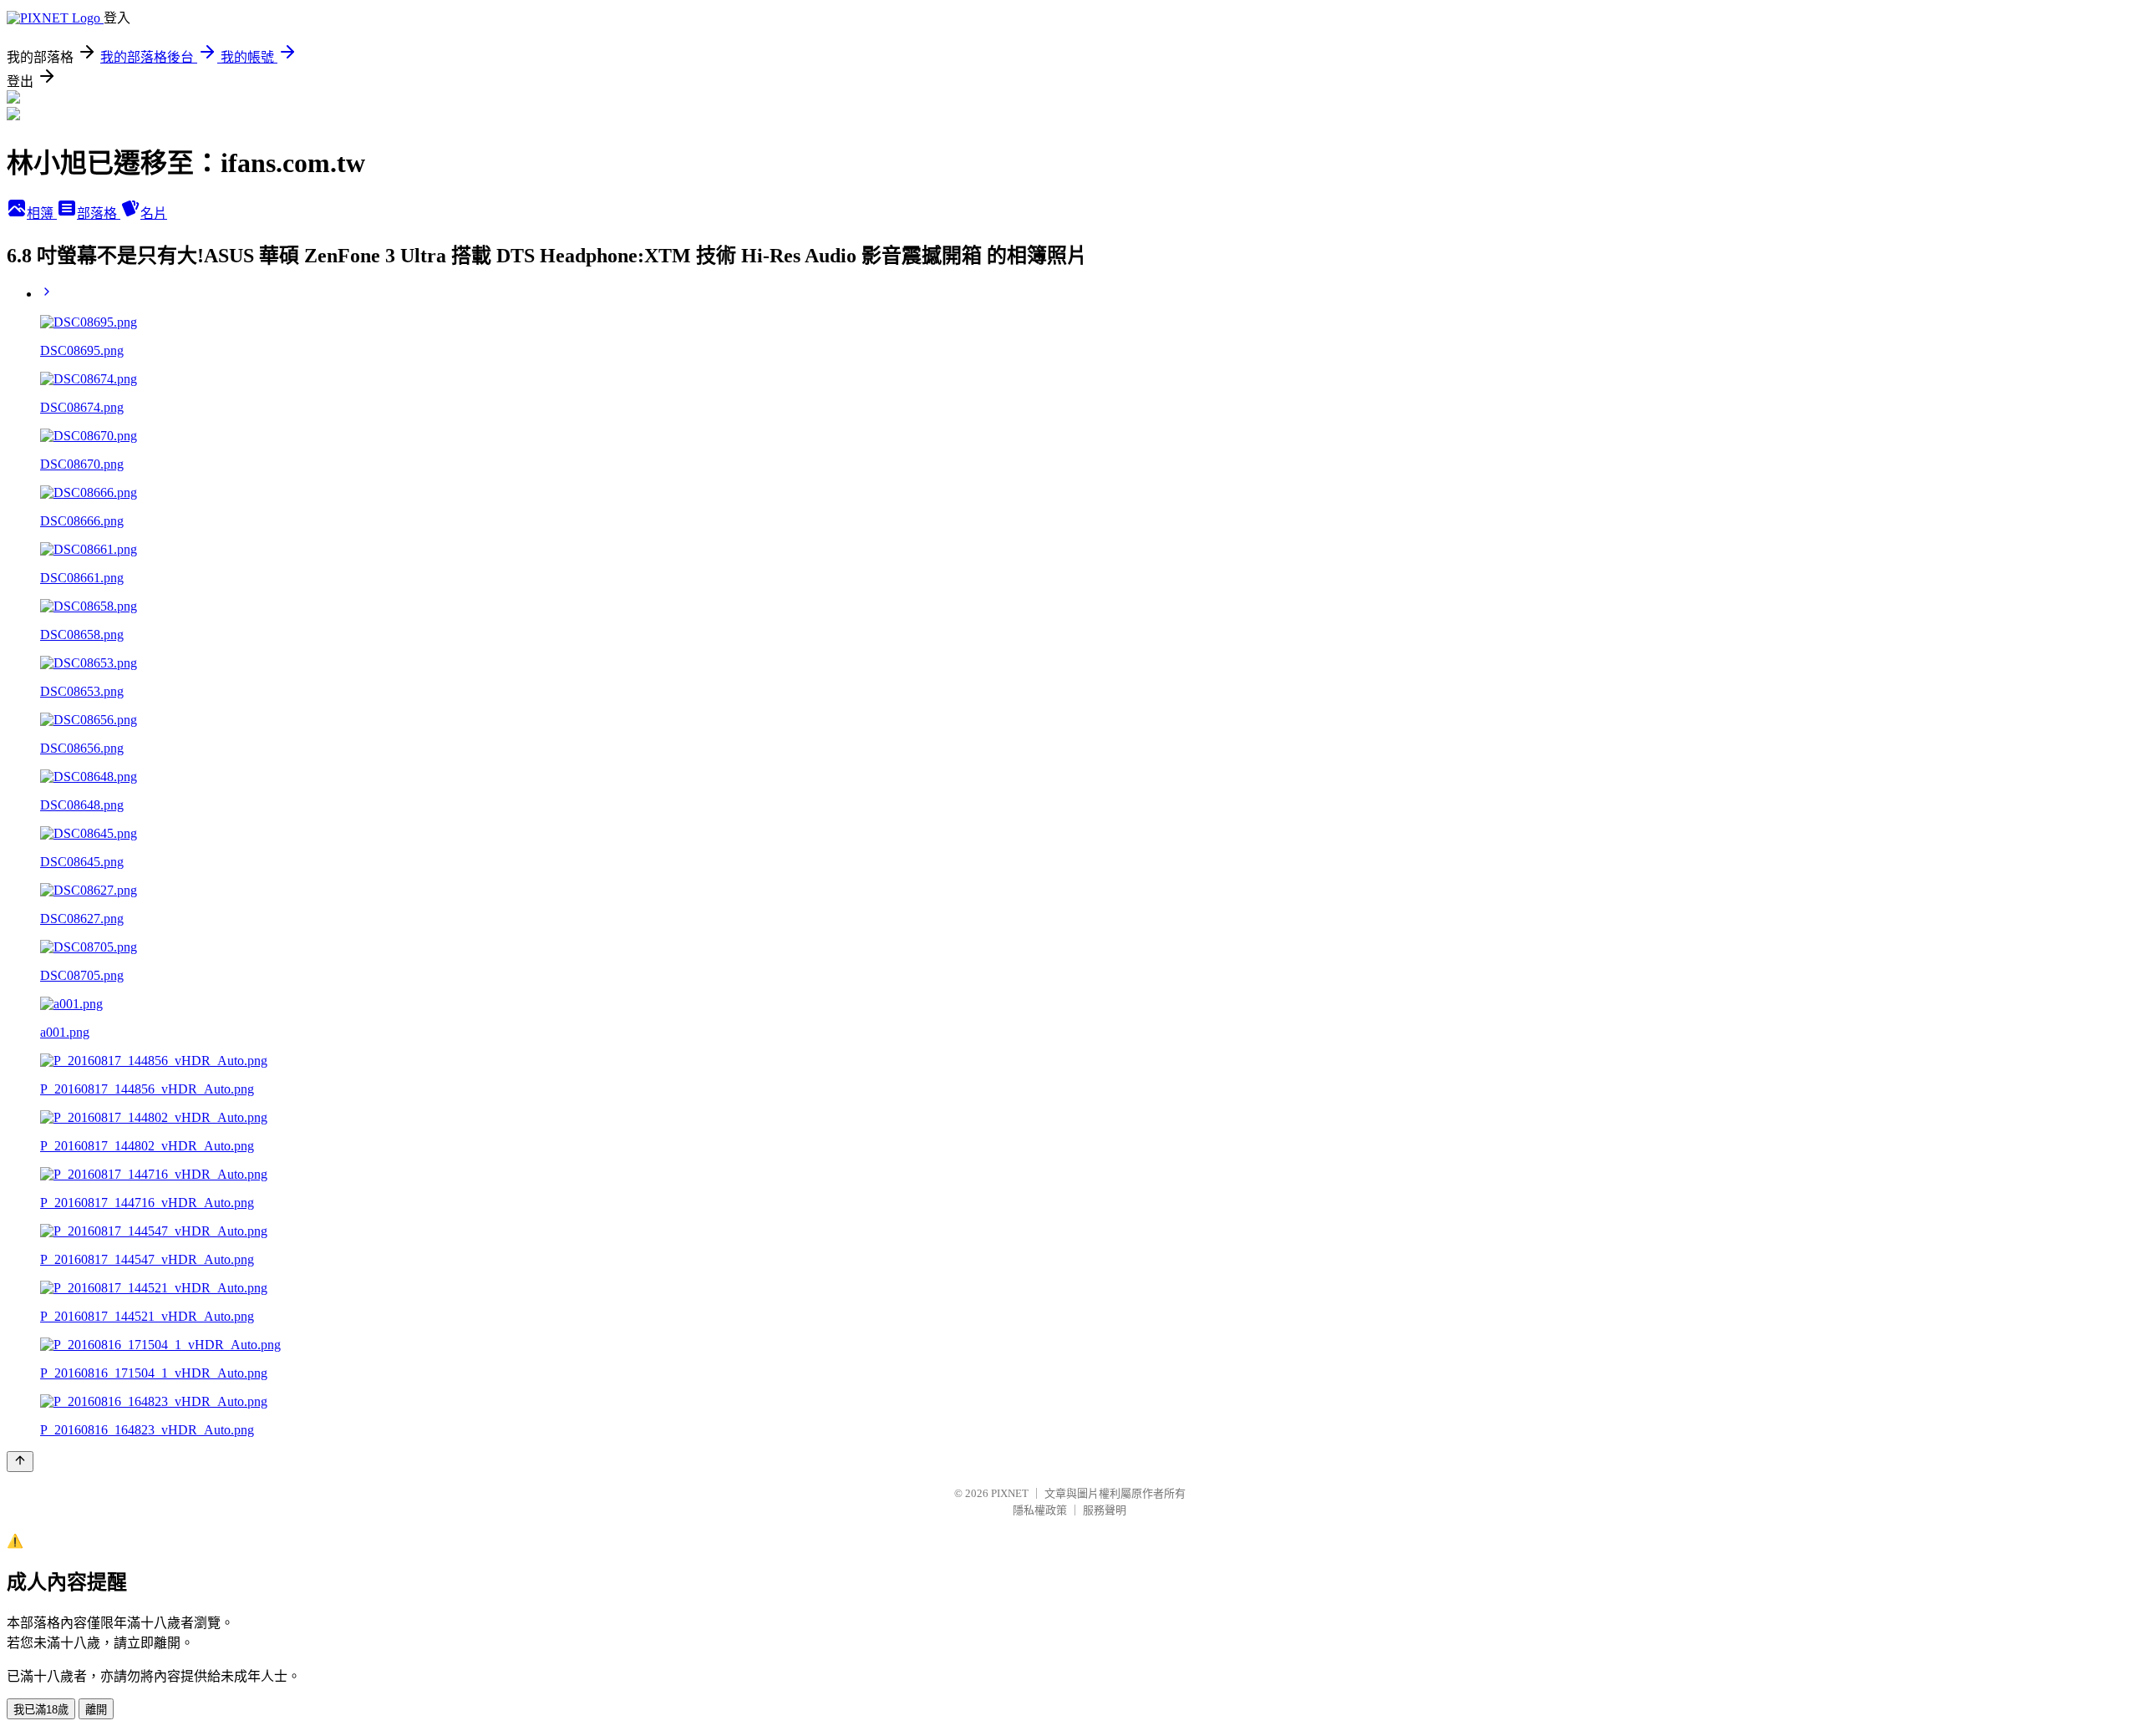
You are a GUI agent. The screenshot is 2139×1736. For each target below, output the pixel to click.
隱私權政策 (1040, 1510)
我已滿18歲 (41, 1710)
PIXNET (1010, 1493)
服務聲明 (1105, 1510)
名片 (154, 213)
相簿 (42, 213)
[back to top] (20, 1462)
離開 (96, 1710)
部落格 (99, 213)
